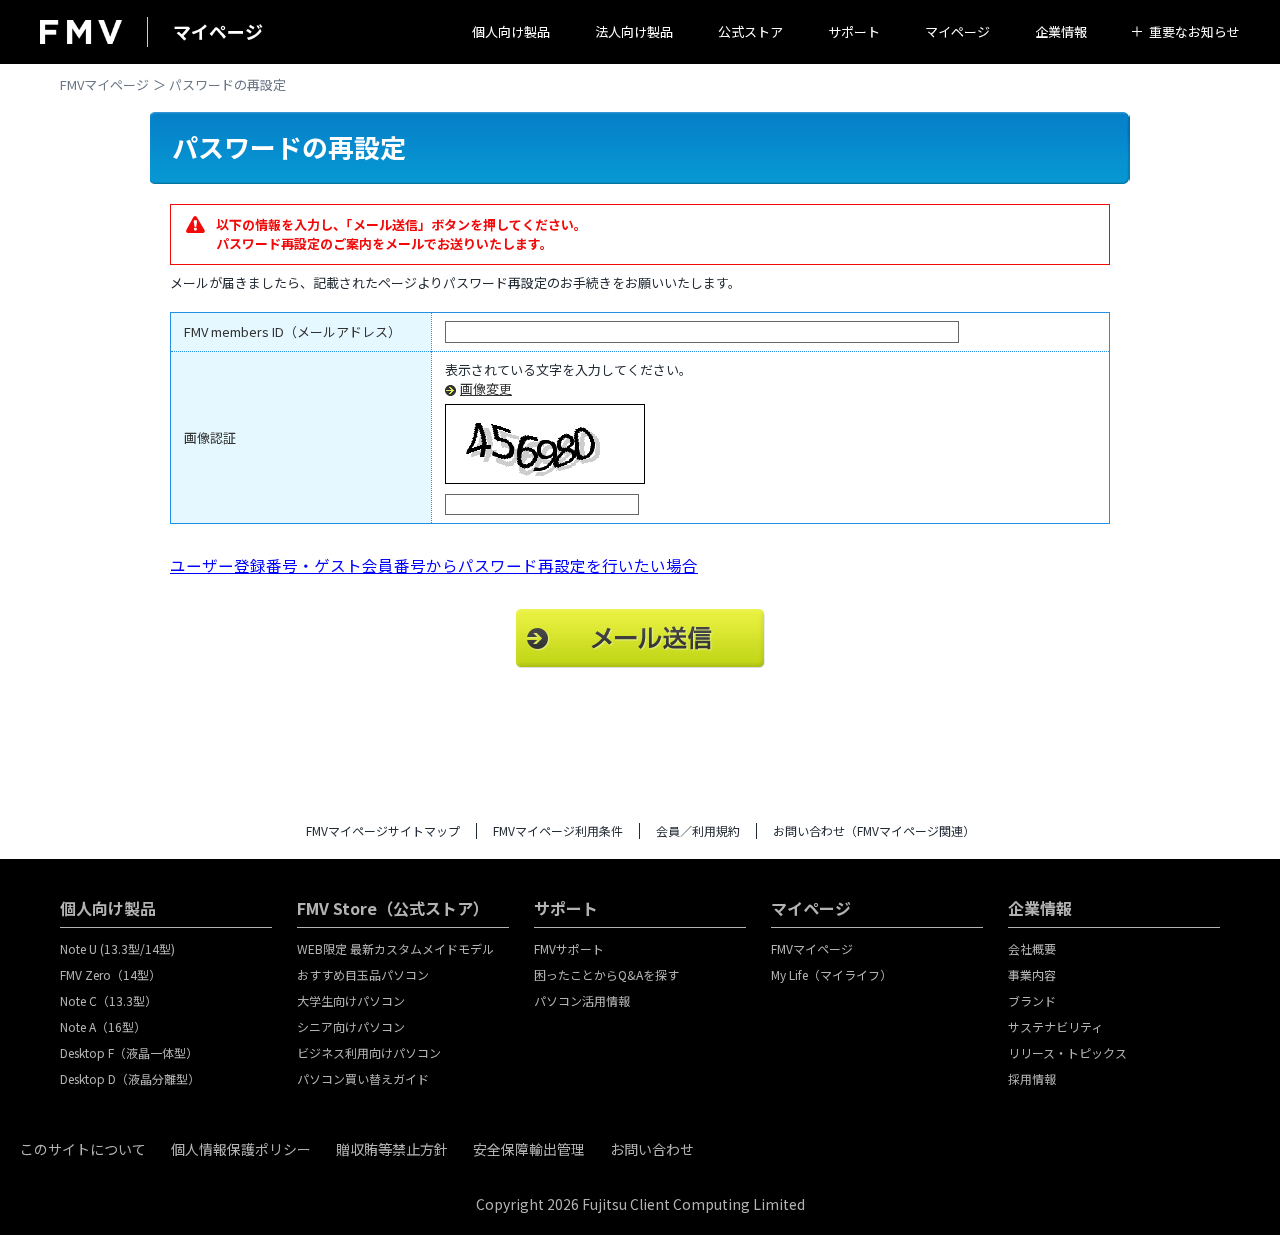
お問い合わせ (652, 1149)
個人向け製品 (511, 31)
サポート (854, 31)
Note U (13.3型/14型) (117, 948)
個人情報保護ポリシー (241, 1149)
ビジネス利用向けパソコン (369, 1052)
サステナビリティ (1055, 1026)
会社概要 (1032, 948)
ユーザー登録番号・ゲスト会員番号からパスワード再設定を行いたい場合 (434, 565)
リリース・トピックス (1067, 1052)
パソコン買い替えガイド (363, 1078)
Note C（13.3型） (108, 1000)
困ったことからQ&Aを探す (606, 974)
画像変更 (486, 388)
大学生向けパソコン (351, 1000)
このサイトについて (83, 1149)
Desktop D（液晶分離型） (130, 1078)
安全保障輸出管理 (529, 1149)
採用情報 (1032, 1078)
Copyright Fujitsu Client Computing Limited (640, 1204)
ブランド (1032, 1000)
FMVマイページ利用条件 (558, 830)
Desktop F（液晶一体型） (129, 1052)
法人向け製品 (634, 31)
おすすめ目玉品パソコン (363, 974)
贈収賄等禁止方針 (392, 1149)
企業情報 (1061, 31)
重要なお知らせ (1194, 31)
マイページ (957, 31)
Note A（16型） (103, 1026)
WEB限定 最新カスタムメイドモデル (395, 948)
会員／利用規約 (698, 830)
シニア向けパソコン (351, 1026)
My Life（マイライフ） (831, 974)
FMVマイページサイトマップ (383, 830)
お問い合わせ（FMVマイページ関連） (874, 830)
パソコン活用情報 (582, 1000)
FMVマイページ (104, 84)
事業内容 (1032, 974)
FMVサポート (569, 948)
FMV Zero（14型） (110, 974)
